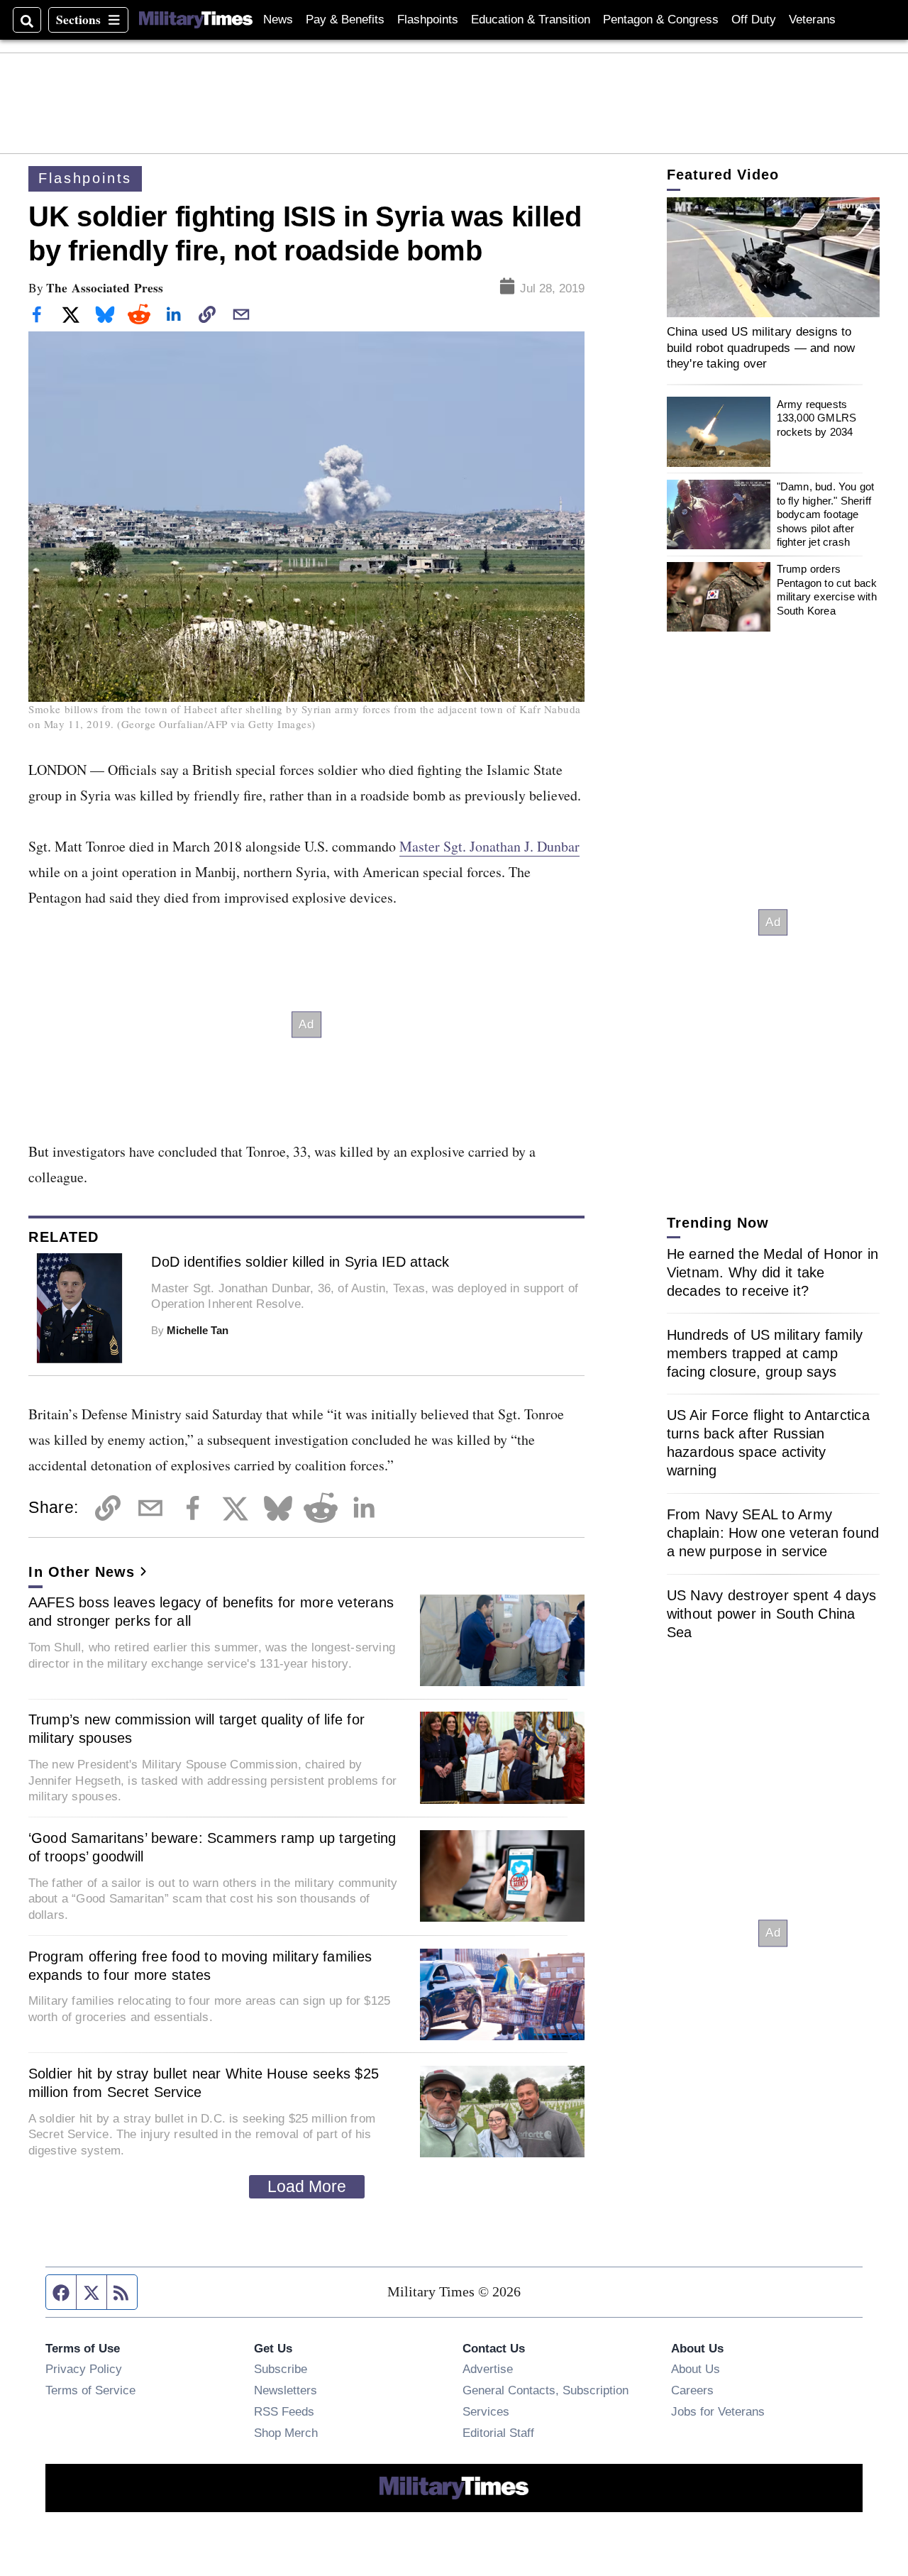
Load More (307, 2186)
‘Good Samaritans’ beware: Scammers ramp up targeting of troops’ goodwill (212, 1847)
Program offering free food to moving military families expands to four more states (200, 1966)
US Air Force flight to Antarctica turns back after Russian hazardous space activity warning (768, 1443)
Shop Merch (286, 2433)
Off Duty (754, 20)
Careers (692, 2390)
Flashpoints (428, 20)
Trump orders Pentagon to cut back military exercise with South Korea (827, 590)
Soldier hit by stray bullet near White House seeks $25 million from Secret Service (204, 2083)
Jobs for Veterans (718, 2411)
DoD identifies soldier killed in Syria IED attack (300, 1262)
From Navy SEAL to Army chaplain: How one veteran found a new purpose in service (773, 1533)
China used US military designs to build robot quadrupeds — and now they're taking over (761, 347)
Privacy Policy (84, 2369)
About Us (696, 2369)
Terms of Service (90, 2390)
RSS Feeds (284, 2411)
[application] (773, 257)
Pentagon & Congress (661, 20)
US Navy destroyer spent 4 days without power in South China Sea (772, 1614)
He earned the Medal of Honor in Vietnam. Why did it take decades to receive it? (773, 1272)
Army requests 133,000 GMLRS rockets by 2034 (816, 417)
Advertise (488, 2369)
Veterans (812, 20)
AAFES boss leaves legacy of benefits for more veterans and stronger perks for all (211, 1612)
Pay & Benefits (345, 20)
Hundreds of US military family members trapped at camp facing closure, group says (765, 1353)
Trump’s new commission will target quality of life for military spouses (197, 1729)
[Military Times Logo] (196, 20)
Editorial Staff (498, 2433)
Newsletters (286, 2390)
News (278, 20)
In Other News (82, 1572)
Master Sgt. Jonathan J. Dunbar (489, 846)
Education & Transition (531, 20)
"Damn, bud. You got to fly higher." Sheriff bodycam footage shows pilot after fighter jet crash (826, 514)
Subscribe (281, 2369)
